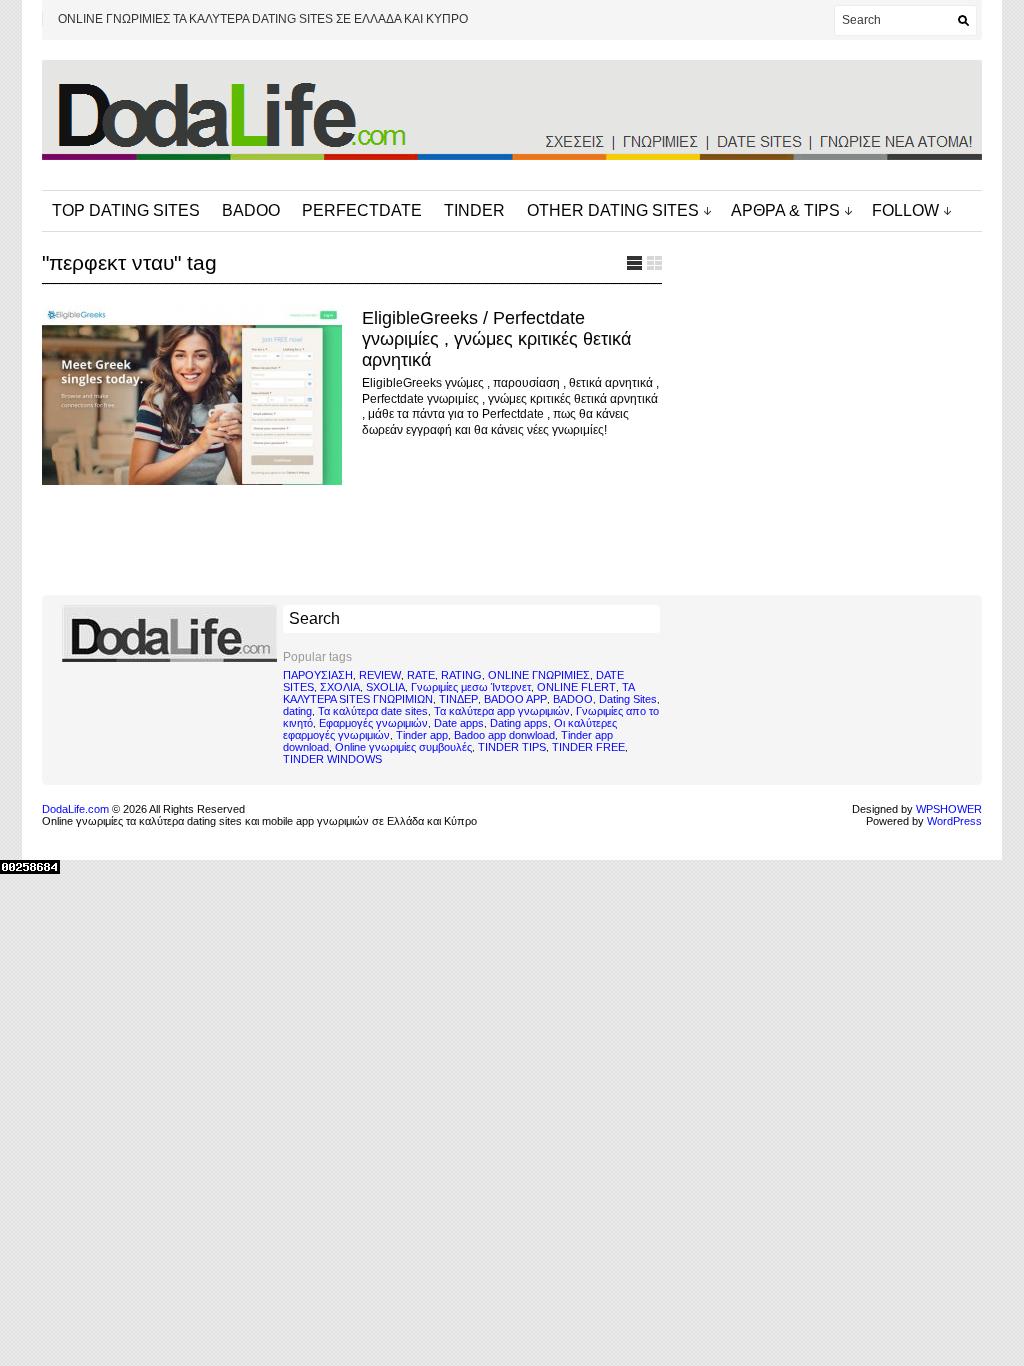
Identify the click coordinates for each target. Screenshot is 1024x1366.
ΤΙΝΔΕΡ (458, 699)
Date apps (459, 723)
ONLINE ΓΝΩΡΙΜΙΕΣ (539, 675)
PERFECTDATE (362, 210)
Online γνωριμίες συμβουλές (403, 747)
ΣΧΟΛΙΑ (340, 687)
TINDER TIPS (512, 747)
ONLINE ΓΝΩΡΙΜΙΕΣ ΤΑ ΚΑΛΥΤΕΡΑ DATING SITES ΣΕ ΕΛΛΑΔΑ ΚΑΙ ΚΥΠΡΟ (263, 19)
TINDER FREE (588, 747)
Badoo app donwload (504, 735)
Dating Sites (628, 699)
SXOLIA (385, 687)
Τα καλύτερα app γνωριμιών (502, 711)
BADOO (251, 210)
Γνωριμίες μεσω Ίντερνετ (471, 687)
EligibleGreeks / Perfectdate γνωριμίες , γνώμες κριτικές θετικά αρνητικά (496, 339)
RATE (421, 675)
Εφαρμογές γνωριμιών (373, 723)
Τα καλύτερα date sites (373, 711)
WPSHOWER (949, 809)
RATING (461, 675)
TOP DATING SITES (126, 210)
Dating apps (519, 723)
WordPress (954, 821)
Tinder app (422, 735)
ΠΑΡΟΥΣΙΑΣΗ (318, 675)
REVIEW (380, 675)
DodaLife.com (75, 809)
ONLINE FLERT (576, 687)
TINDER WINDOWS (332, 759)
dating (297, 711)
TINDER (474, 210)
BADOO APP (515, 699)
